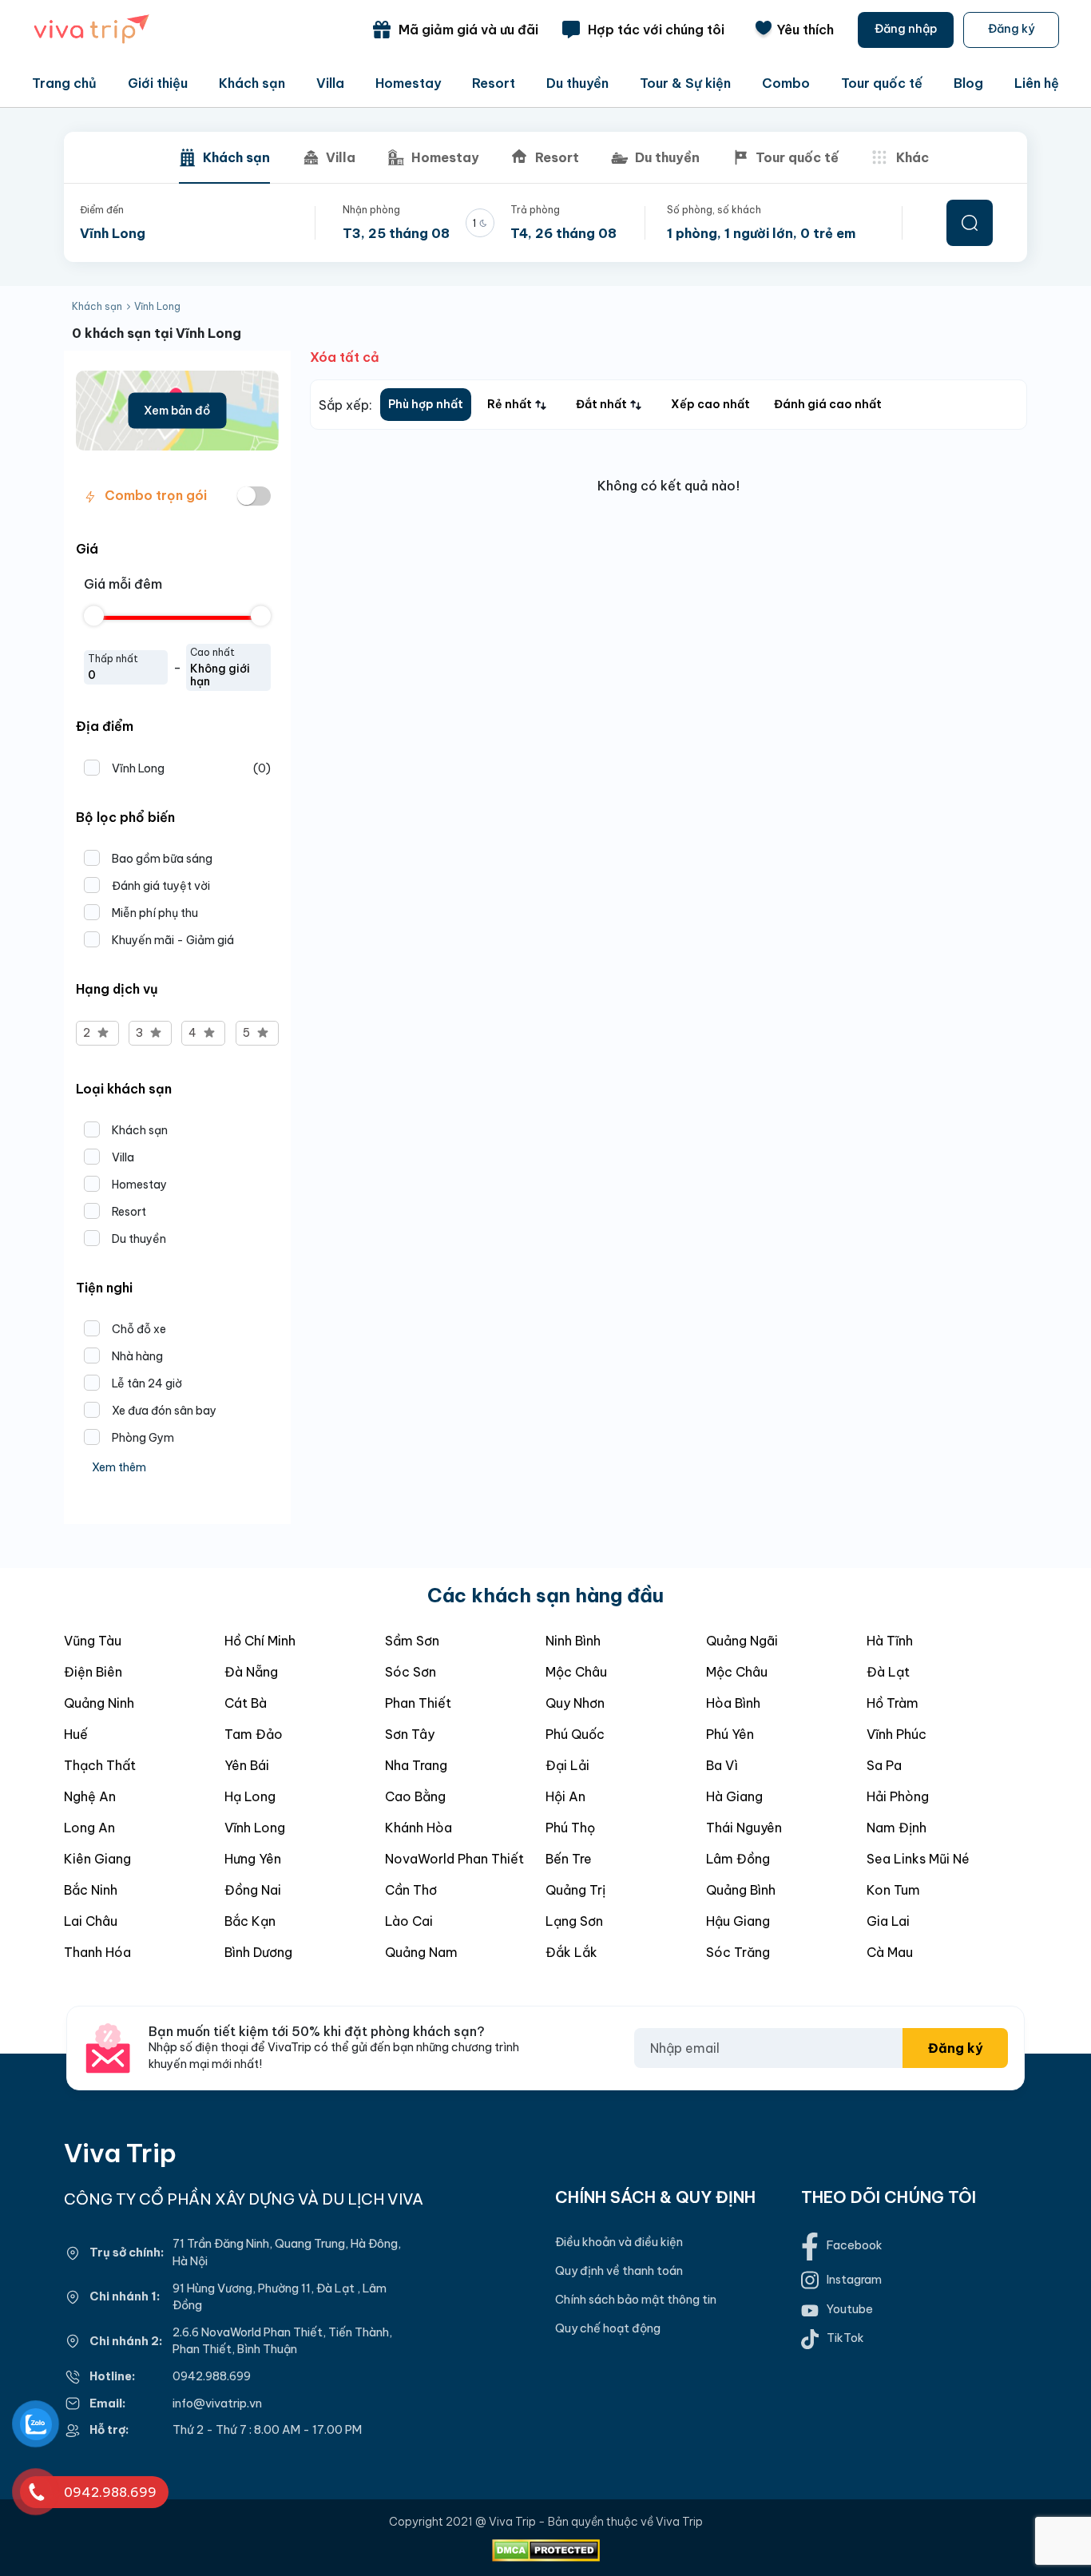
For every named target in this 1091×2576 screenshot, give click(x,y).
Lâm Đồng (738, 1859)
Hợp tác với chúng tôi (656, 30)
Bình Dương (258, 1952)
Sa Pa (884, 1765)
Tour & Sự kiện (685, 83)
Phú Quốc (575, 1734)
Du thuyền (577, 83)
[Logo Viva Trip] (92, 41)
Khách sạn (252, 83)
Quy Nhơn (575, 1703)
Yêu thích (805, 30)
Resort (494, 83)
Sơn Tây (410, 1734)
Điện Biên (93, 1672)
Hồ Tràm (893, 1703)
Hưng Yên (253, 1859)
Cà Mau (890, 1952)
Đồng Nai (253, 1890)
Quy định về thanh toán (619, 2271)
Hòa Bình (733, 1703)
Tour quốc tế (882, 83)
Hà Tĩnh (890, 1641)
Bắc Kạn (250, 1921)
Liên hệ (1037, 83)
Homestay (408, 83)
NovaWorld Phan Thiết (454, 1859)
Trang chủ (64, 83)
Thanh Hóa (97, 1952)
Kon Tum (893, 1890)
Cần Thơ (411, 1890)
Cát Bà (246, 1703)
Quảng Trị (575, 1890)
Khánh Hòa (419, 1828)
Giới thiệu (158, 83)
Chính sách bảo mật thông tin (636, 2300)
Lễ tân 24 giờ (147, 1383)
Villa (330, 83)
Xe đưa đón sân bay (164, 1411)
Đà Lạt (888, 1672)
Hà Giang (734, 1796)
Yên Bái (247, 1765)
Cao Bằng (415, 1796)
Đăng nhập (906, 29)
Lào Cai (409, 1921)
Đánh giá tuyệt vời (161, 886)
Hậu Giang (738, 1921)
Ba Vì (722, 1765)
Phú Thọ (570, 1828)
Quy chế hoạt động (608, 2328)
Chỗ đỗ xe (139, 1329)
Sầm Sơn (412, 1641)
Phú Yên (730, 1734)
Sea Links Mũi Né (918, 1859)
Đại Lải (567, 1765)
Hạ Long (250, 1796)
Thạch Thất (100, 1765)
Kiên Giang (97, 1859)
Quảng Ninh (99, 1703)
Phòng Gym (143, 1438)
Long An (89, 1828)
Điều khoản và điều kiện (619, 2242)
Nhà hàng (137, 1356)
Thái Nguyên (744, 1828)
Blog (968, 83)
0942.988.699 (212, 2376)
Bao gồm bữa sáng (162, 859)
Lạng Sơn (574, 1921)
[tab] (224, 157)
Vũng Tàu (93, 1641)
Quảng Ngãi (742, 1641)
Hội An (565, 1796)
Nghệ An (90, 1796)
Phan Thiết (418, 1703)
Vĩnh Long (191, 768)
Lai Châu (91, 1921)
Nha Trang (416, 1765)
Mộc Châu (576, 1672)
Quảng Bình (741, 1890)
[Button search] (970, 223)
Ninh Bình (573, 1641)
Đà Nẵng (251, 1672)
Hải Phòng (898, 1796)
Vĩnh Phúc (897, 1734)
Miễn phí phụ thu (155, 913)
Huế (76, 1734)
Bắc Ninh (91, 1890)
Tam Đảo (254, 1734)
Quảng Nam (421, 1952)
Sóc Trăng (738, 1952)
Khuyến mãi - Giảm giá (173, 940)
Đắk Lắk (571, 1952)
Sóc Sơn (411, 1672)
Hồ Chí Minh (260, 1641)
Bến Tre (569, 1859)
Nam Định (897, 1828)
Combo (786, 83)
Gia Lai (888, 1921)
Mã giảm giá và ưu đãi (468, 30)
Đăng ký (1011, 29)
